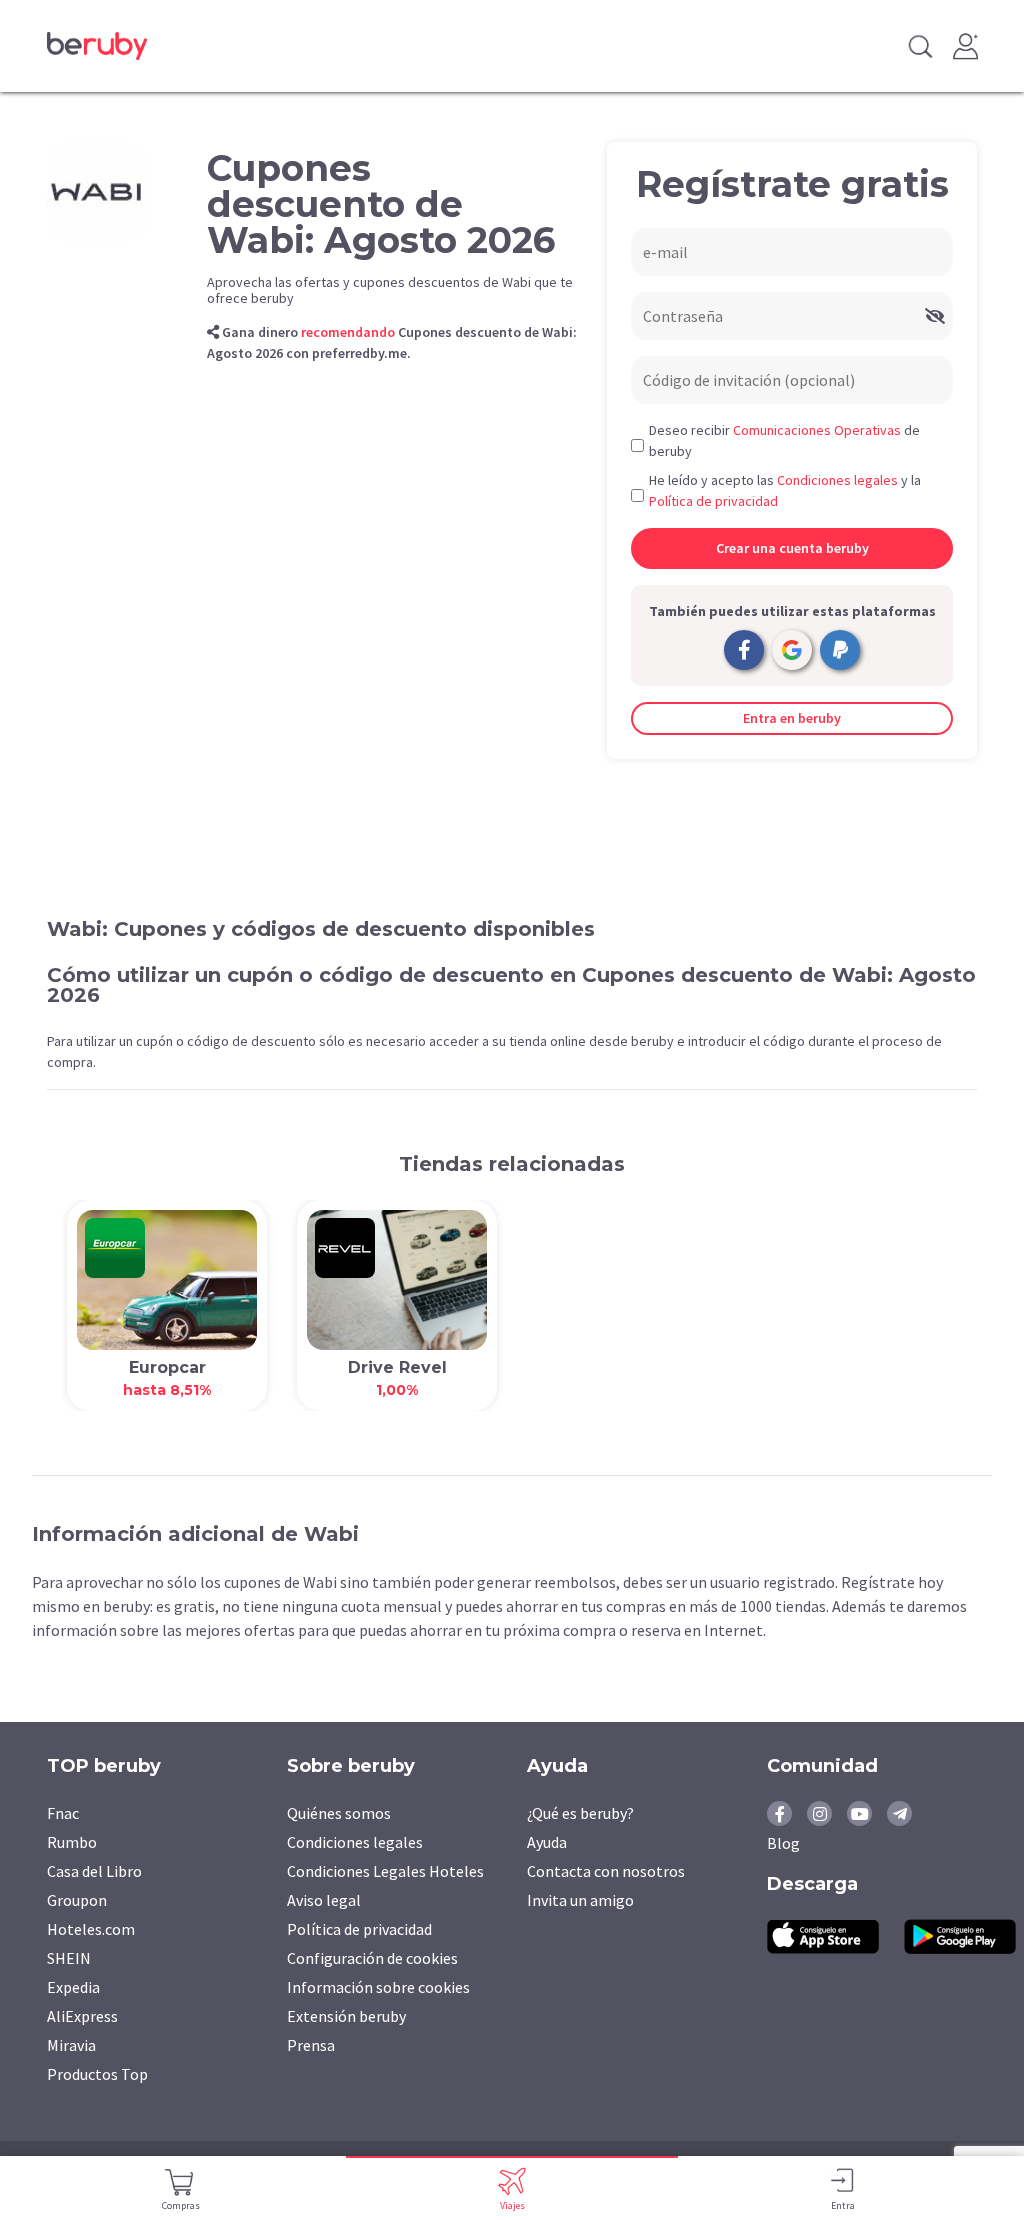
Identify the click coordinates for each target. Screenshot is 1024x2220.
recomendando (348, 332)
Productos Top (97, 2074)
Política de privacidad (359, 1929)
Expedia (73, 1987)
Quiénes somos (339, 1813)
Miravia (71, 2045)
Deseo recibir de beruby (784, 440)
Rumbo (72, 1842)
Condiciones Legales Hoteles (385, 1871)
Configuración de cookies (372, 1958)
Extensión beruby (346, 2016)
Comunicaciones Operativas (817, 430)
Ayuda (547, 1842)
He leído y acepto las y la (785, 490)
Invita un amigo (580, 1900)
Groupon (77, 1900)
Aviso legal (324, 1900)
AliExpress (82, 2016)
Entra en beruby (792, 718)
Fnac (63, 1813)
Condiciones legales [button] (837, 480)
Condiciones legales (355, 1842)
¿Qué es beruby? (580, 1813)
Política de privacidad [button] (713, 501)
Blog (783, 1843)
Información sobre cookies (378, 1987)
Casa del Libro (94, 1871)
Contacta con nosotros (606, 1871)
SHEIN (69, 1958)
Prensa (311, 2045)
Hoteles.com (91, 1929)
